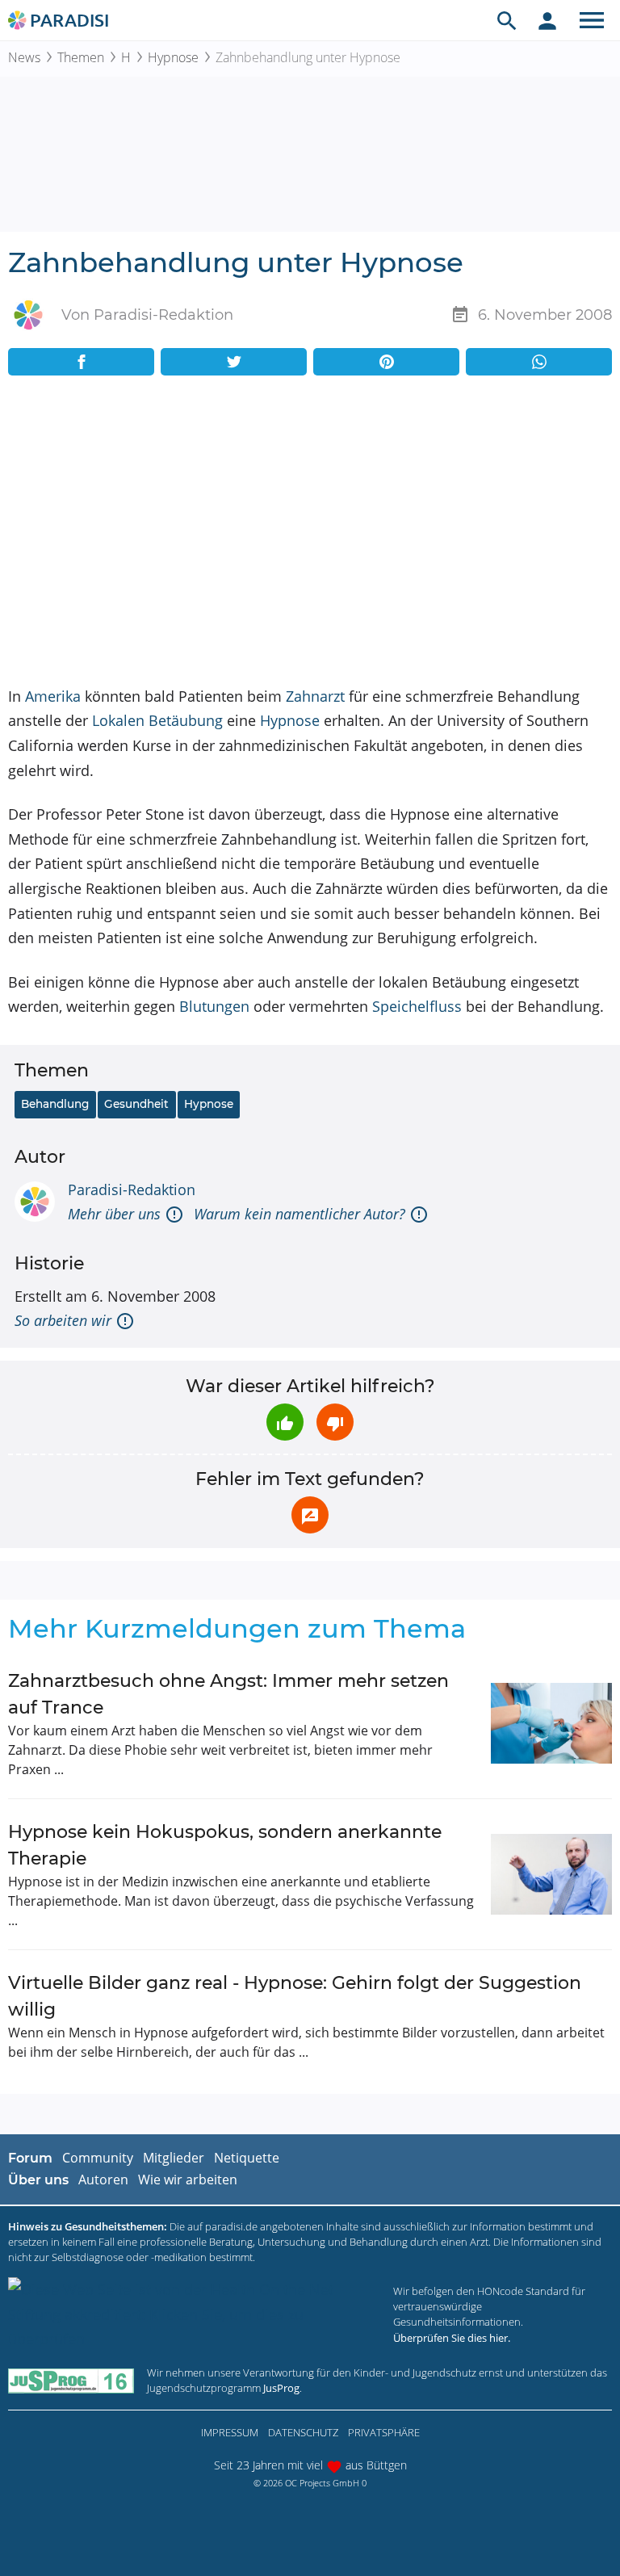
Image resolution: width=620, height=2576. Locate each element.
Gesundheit (136, 1104)
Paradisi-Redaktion (132, 1189)
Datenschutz (303, 2432)
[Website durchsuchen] (507, 20)
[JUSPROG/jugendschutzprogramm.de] (71, 2380)
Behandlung (55, 1104)
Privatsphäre (384, 2432)
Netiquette (247, 2158)
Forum (30, 2158)
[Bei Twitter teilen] (234, 362)
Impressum (230, 2432)
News (24, 57)
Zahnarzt (315, 696)
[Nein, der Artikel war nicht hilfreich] (335, 1422)
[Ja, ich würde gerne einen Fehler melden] (310, 1515)
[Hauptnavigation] (592, 20)
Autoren (103, 2180)
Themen (81, 57)
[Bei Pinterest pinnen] (386, 362)
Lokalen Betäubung (157, 720)
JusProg (281, 2388)
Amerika (53, 696)
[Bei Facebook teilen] (81, 362)
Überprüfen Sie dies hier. (452, 2338)
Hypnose (173, 57)
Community (98, 2158)
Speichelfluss (417, 1006)
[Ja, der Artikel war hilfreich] (285, 1422)
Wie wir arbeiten (188, 2180)
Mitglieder (174, 2158)
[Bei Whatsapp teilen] (539, 362)
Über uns (38, 2180)
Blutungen (214, 1006)
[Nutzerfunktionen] (547, 20)
